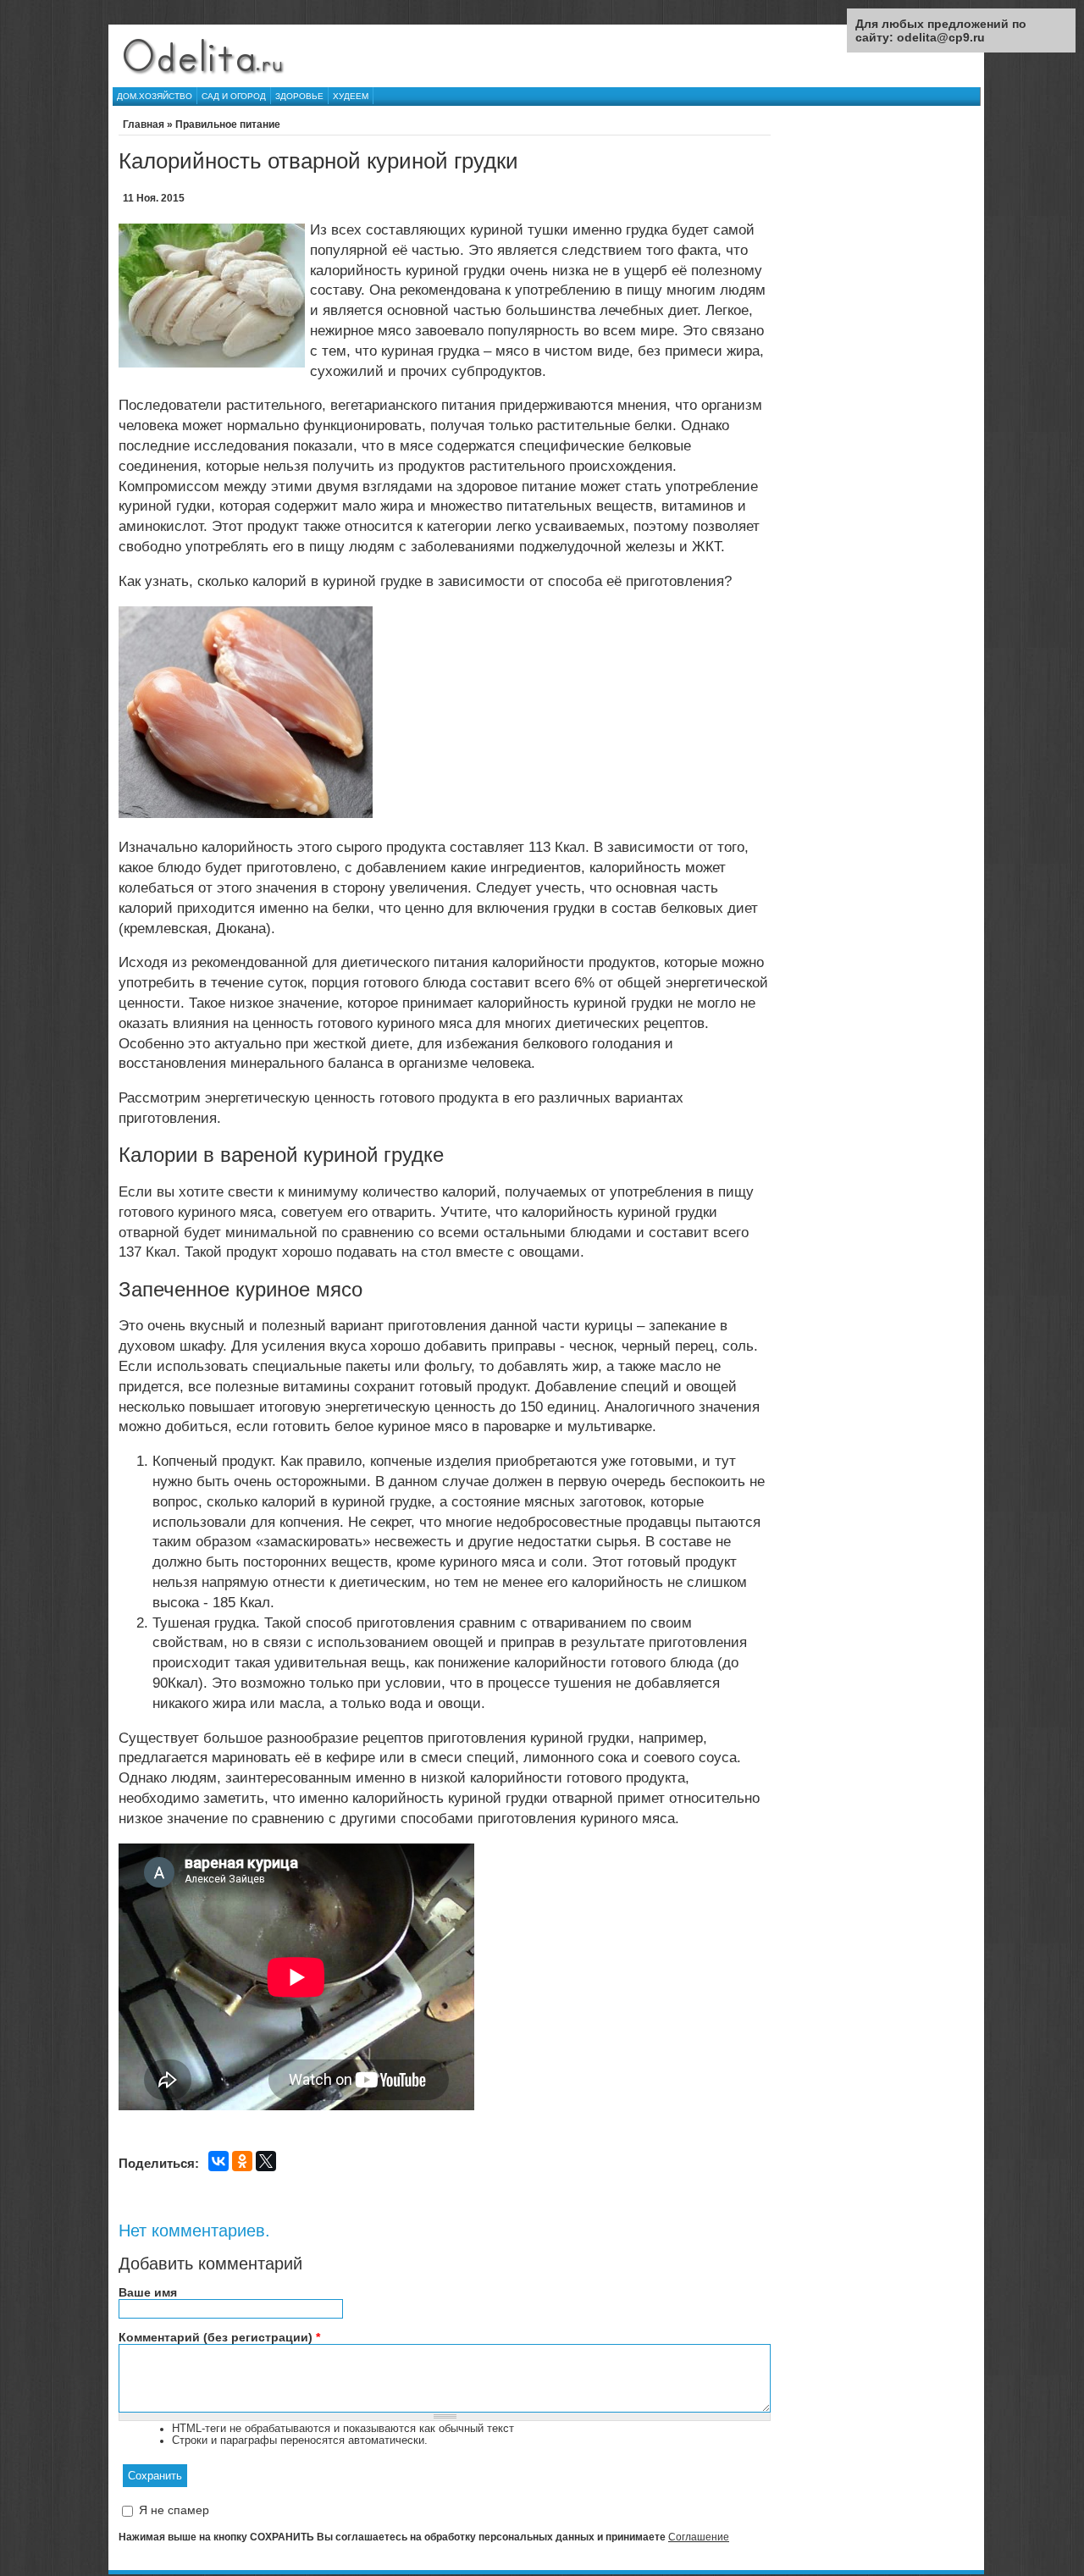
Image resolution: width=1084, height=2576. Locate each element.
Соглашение (699, 2537)
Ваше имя (148, 2292)
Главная (144, 124)
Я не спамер (174, 2510)
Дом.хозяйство (155, 96)
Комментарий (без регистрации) (219, 2337)
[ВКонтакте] (218, 2161)
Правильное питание (228, 124)
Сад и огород (234, 96)
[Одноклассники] (242, 2161)
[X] (266, 2161)
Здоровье (299, 96)
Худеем (351, 96)
